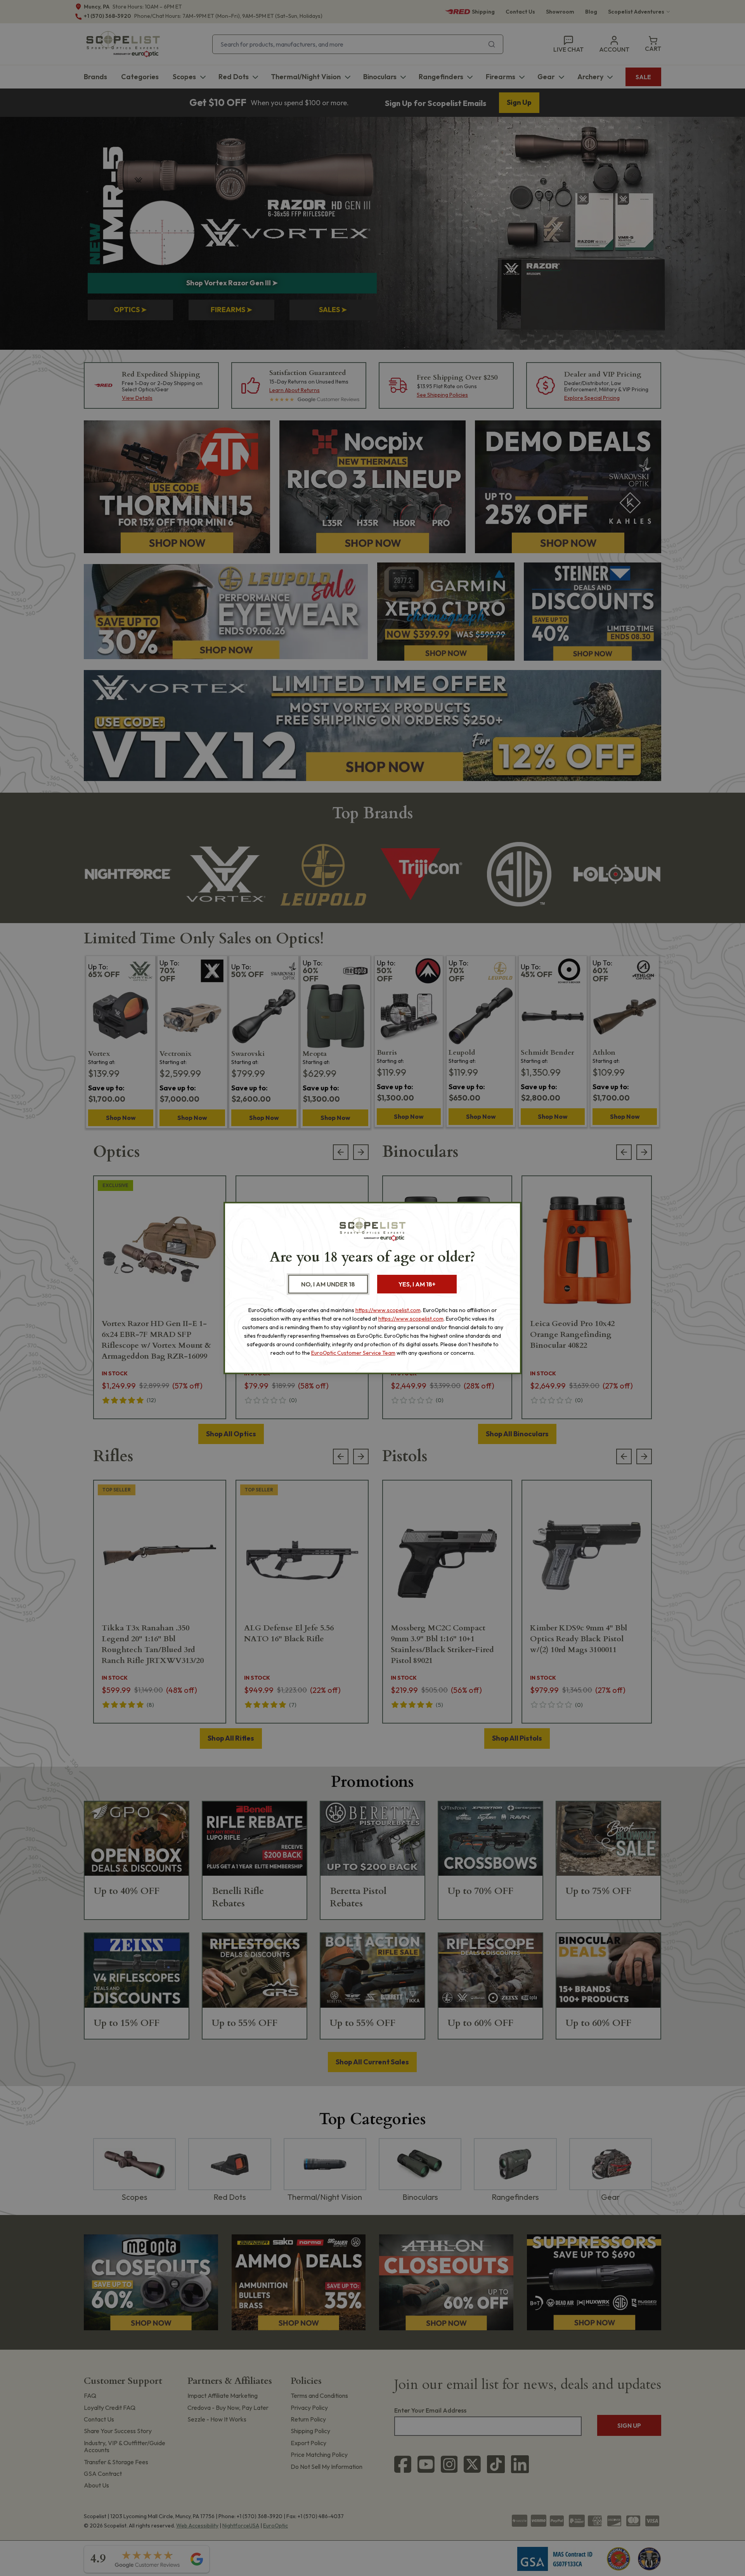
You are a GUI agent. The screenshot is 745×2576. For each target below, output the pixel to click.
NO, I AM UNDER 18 (328, 1284)
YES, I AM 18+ (417, 1284)
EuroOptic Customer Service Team (353, 1353)
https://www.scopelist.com (388, 1310)
